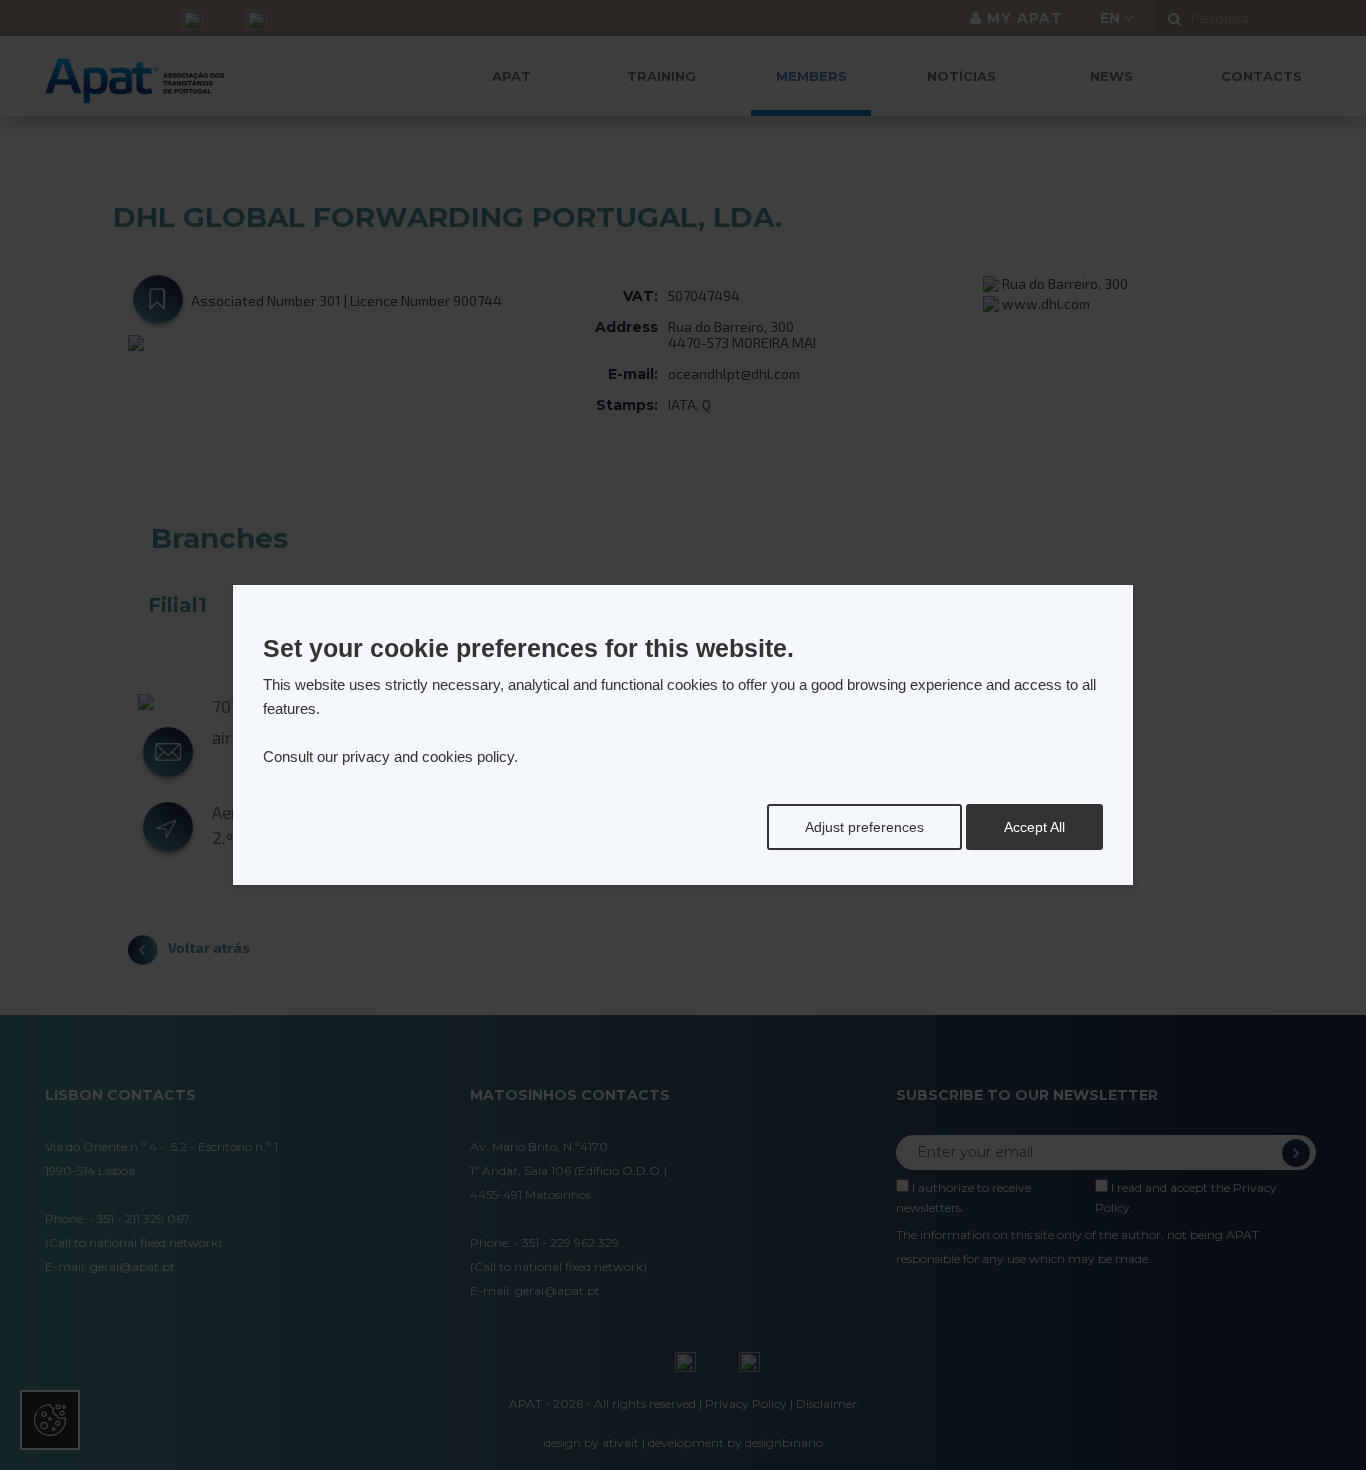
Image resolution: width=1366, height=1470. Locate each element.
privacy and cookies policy (428, 756)
